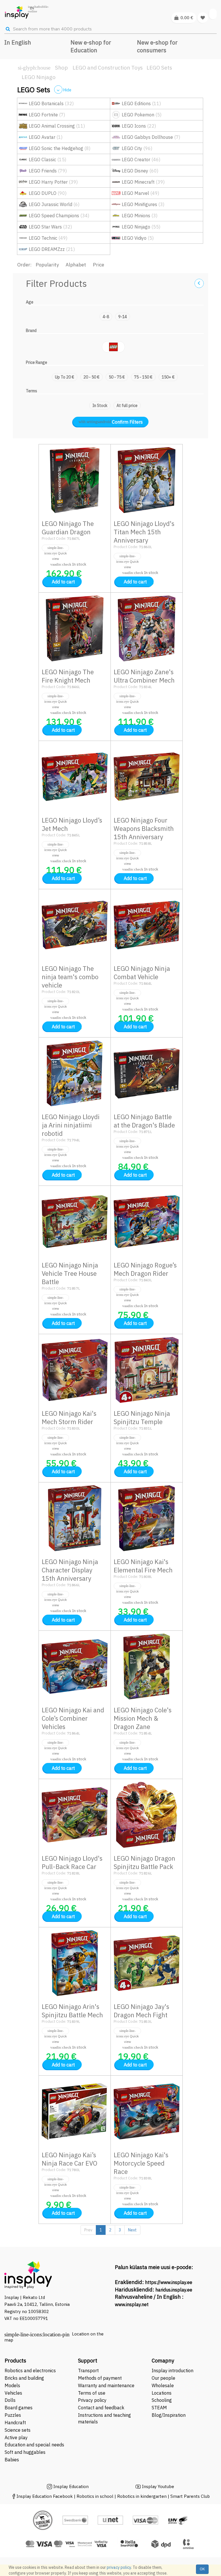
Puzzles (13, 2415)
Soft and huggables (25, 2452)
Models (12, 2385)
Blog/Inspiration (169, 2415)
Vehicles (13, 2393)
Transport (88, 2371)
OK (202, 2569)
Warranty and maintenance (107, 2385)
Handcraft (15, 2423)
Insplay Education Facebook (45, 2496)
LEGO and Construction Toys (108, 68)
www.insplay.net (132, 2304)
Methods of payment (100, 2378)
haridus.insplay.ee (174, 2290)
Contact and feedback (101, 2408)
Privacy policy (92, 2400)
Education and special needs (34, 2445)
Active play (16, 2437)
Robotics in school (95, 2496)
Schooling (162, 2400)
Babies (12, 2460)
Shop (61, 68)
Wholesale (163, 2385)
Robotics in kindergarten (142, 2496)
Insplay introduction (173, 2371)
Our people (163, 2378)
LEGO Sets (159, 68)
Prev (88, 2230)
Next (132, 2230)
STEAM (159, 2408)
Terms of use (92, 2393)
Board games (19, 2408)
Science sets (18, 2430)
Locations (162, 2393)
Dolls (10, 2400)
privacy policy (119, 2567)
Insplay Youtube (158, 2486)
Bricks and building (24, 2378)
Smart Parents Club (190, 2496)
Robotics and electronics (30, 2371)
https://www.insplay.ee (169, 2282)
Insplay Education (71, 2486)
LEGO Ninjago (39, 77)
